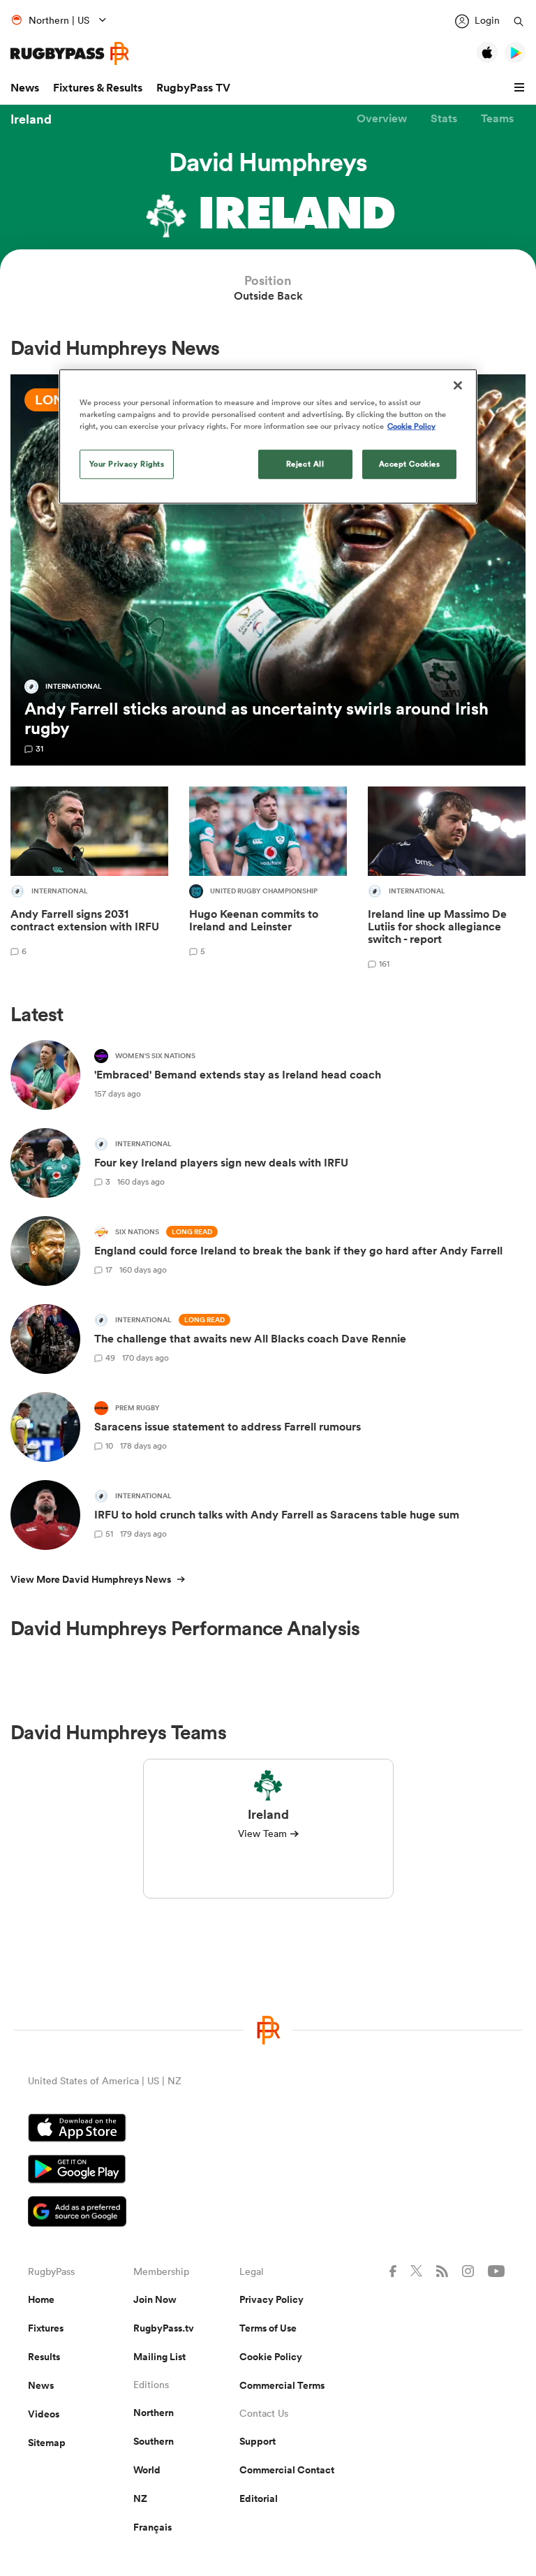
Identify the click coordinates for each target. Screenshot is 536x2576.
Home (41, 2299)
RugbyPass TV (193, 88)
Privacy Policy (271, 2299)
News (25, 88)
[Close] (458, 386)
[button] (521, 88)
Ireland (31, 119)
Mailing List (159, 2357)
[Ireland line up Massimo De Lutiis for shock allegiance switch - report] (447, 880)
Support (258, 2441)
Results (44, 2357)
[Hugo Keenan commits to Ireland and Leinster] (268, 880)
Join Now (155, 2299)
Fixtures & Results (98, 88)
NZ (140, 2498)
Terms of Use (268, 2328)
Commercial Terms (282, 2385)
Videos (44, 2414)
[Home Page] (70, 53)
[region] (268, 437)
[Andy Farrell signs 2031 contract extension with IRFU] (89, 880)
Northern (154, 2413)
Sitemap (47, 2443)
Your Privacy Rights (127, 464)
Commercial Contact (287, 2470)
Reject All (305, 464)
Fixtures (46, 2328)
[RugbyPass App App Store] (268, 2130)
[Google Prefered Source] (268, 2213)
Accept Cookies (410, 464)
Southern (154, 2441)
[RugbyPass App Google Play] (268, 2171)
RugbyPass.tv (164, 2328)
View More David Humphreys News (91, 1579)
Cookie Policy (271, 2357)
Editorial (259, 2498)
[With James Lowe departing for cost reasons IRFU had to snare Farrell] (268, 570)
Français (152, 2527)
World (147, 2470)
